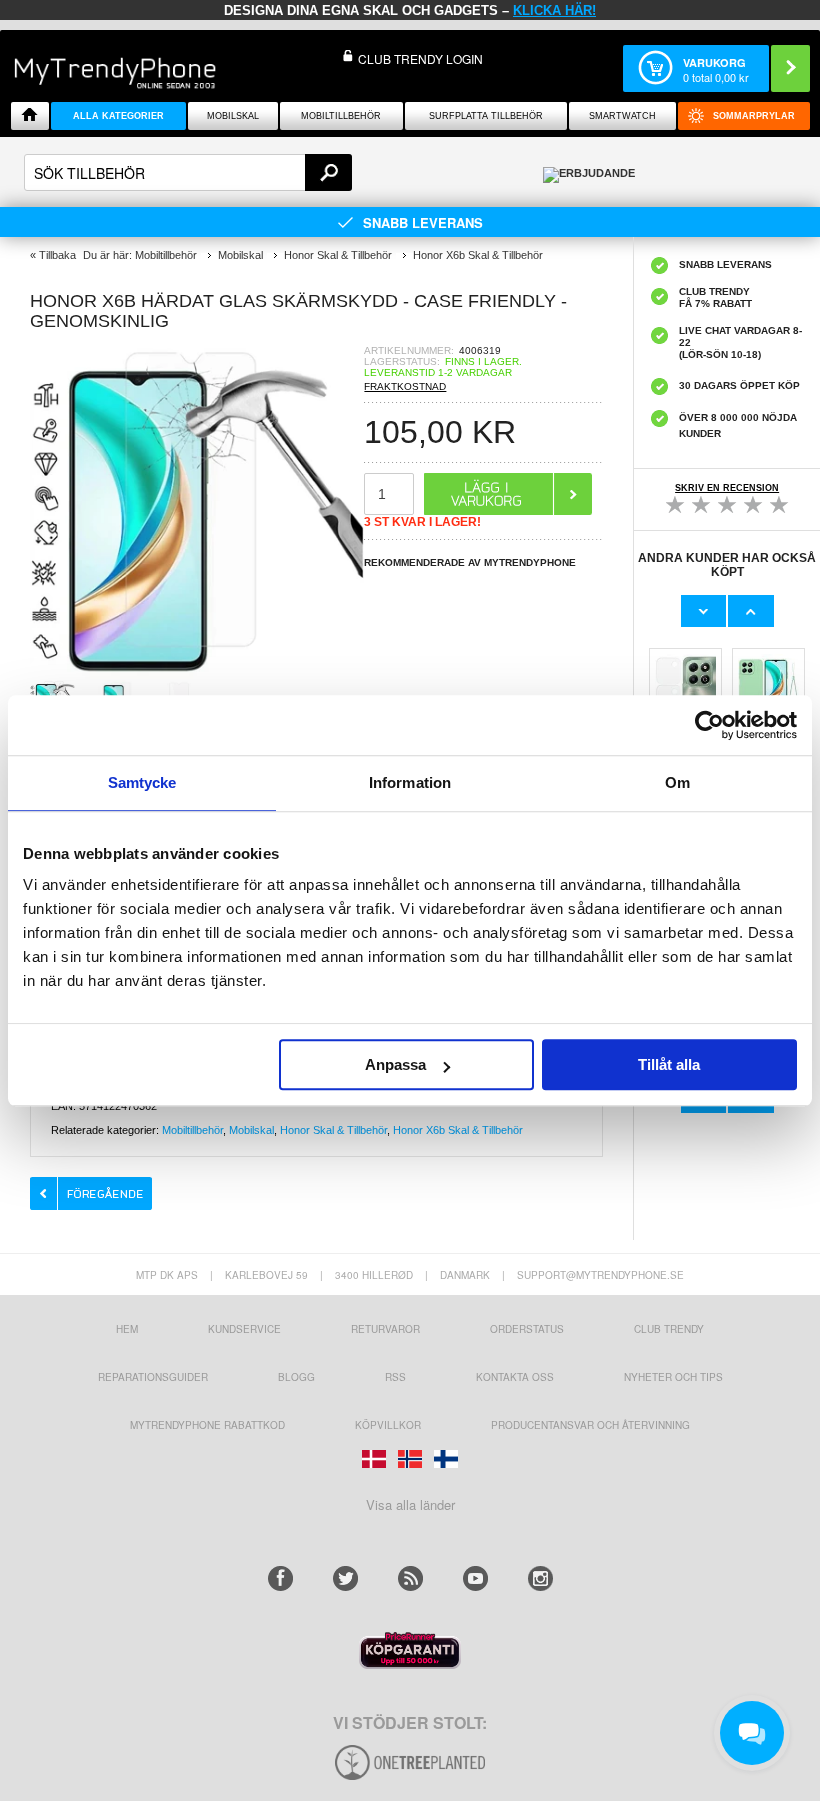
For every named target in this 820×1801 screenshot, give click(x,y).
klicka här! (554, 10)
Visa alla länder (410, 1504)
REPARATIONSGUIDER (153, 1377)
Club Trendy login (420, 58)
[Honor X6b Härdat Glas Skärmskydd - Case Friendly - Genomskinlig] (197, 673)
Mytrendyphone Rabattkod (207, 1425)
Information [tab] (410, 782)
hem (127, 1329)
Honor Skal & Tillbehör (333, 1130)
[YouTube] (475, 1578)
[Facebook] (280, 1578)
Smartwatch (622, 116)
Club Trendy (669, 1329)
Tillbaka (57, 255)
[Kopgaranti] (410, 1663)
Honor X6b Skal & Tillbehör (458, 1130)
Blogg (296, 1377)
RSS (395, 1377)
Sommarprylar (754, 116)
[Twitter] (345, 1578)
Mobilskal (233, 116)
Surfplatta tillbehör (486, 116)
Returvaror (385, 1329)
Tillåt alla (669, 1064)
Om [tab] (677, 782)
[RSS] (410, 1578)
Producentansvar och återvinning (590, 1425)
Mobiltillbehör (341, 116)
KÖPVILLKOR (388, 1425)
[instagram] (540, 1578)
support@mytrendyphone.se (600, 1275)
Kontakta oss (515, 1377)
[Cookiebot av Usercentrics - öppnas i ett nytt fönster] (709, 725)
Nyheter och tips (673, 1377)
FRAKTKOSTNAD (405, 386)
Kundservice (244, 1329)
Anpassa (395, 1064)
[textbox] (188, 172)
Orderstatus (527, 1329)
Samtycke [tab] (142, 782)
